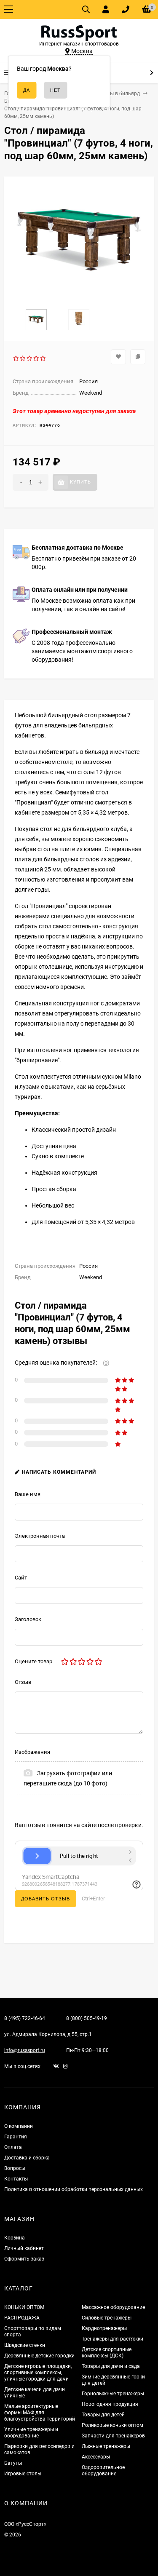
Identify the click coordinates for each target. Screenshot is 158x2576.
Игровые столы (23, 2474)
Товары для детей (103, 2415)
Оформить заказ (24, 2259)
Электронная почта (40, 1536)
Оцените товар (33, 1661)
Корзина (15, 2238)
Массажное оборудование (113, 2307)
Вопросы (15, 2168)
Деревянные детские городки (39, 2356)
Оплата (13, 2147)
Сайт (21, 1578)
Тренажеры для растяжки (112, 2339)
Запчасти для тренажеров (113, 2436)
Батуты (13, 2463)
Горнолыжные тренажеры (113, 2394)
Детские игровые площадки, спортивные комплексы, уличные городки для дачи (38, 2373)
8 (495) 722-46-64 (25, 2018)
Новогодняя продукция (110, 2404)
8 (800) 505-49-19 (87, 2018)
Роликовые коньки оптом (112, 2425)
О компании (19, 2126)
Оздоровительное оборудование (103, 2470)
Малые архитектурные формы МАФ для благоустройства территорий (40, 2413)
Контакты (16, 2179)
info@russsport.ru (25, 2050)
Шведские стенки (25, 2345)
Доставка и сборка (27, 2158)
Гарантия (16, 2137)
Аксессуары (96, 2457)
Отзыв (23, 1682)
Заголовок (28, 1619)
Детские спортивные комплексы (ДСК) (107, 2353)
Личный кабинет (24, 2248)
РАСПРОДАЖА (22, 2318)
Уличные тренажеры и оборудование (31, 2433)
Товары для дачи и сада (111, 2366)
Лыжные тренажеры (106, 2446)
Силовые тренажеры (107, 2318)
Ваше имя (28, 1494)
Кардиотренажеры (104, 2328)
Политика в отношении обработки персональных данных (74, 2189)
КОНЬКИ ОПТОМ (24, 2307)
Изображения (32, 1752)
